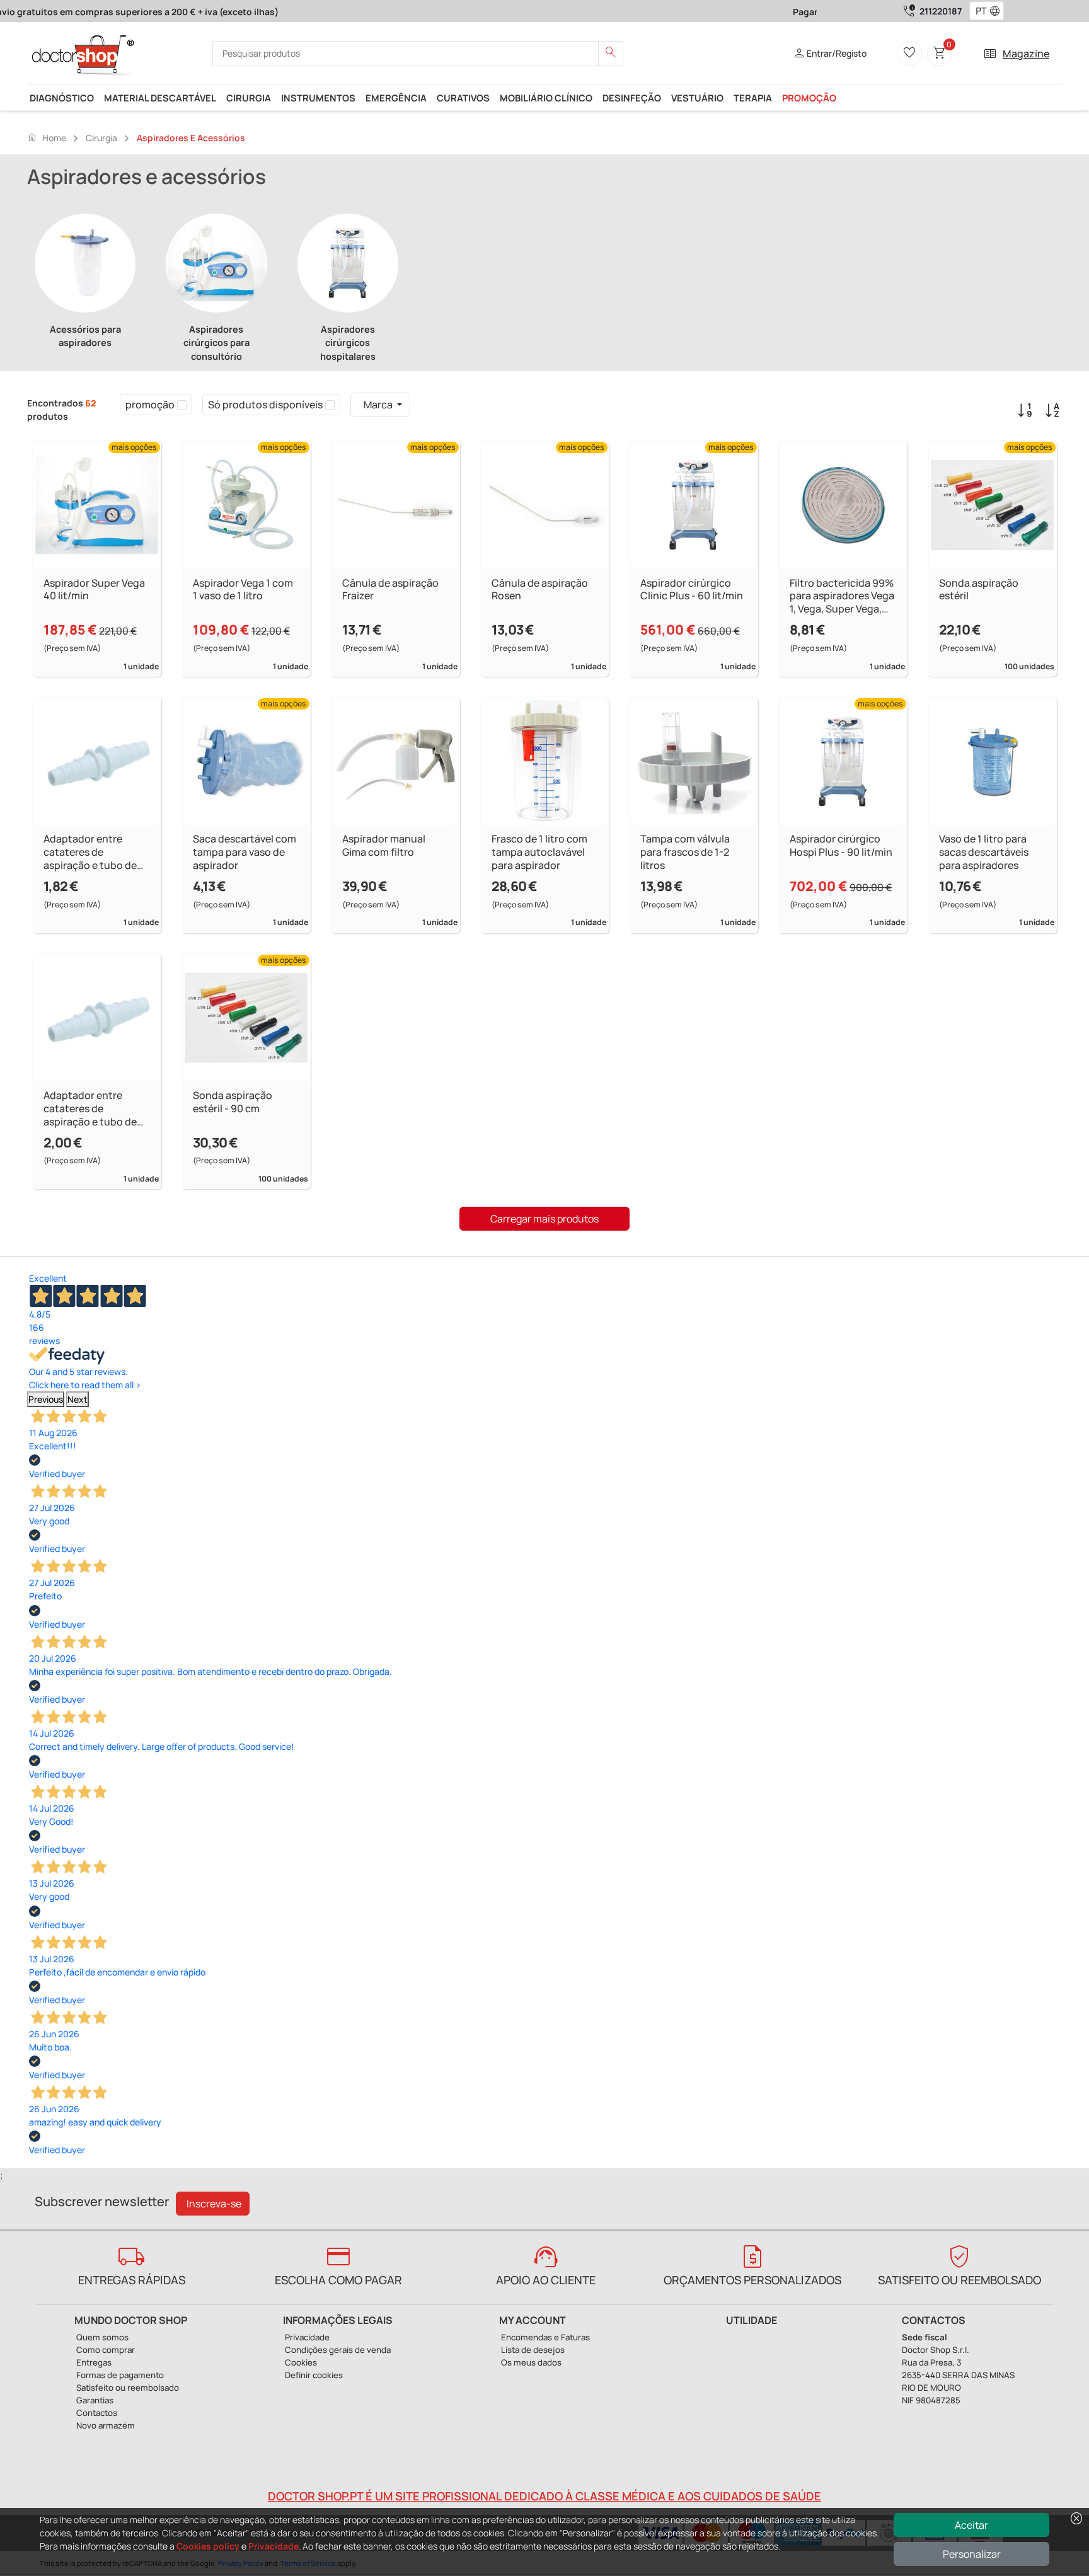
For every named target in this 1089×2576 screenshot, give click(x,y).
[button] (998, 11)
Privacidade (274, 2546)
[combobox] (978, 11)
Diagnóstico (62, 98)
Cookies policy (208, 2546)
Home (47, 137)
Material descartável (160, 98)
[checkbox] (182, 405)
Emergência (396, 98)
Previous (46, 1399)
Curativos (463, 98)
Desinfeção (632, 98)
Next (78, 1399)
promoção (809, 98)
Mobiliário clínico (546, 98)
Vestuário (697, 98)
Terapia (753, 98)
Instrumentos (318, 98)
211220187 (941, 11)
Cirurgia (249, 98)
